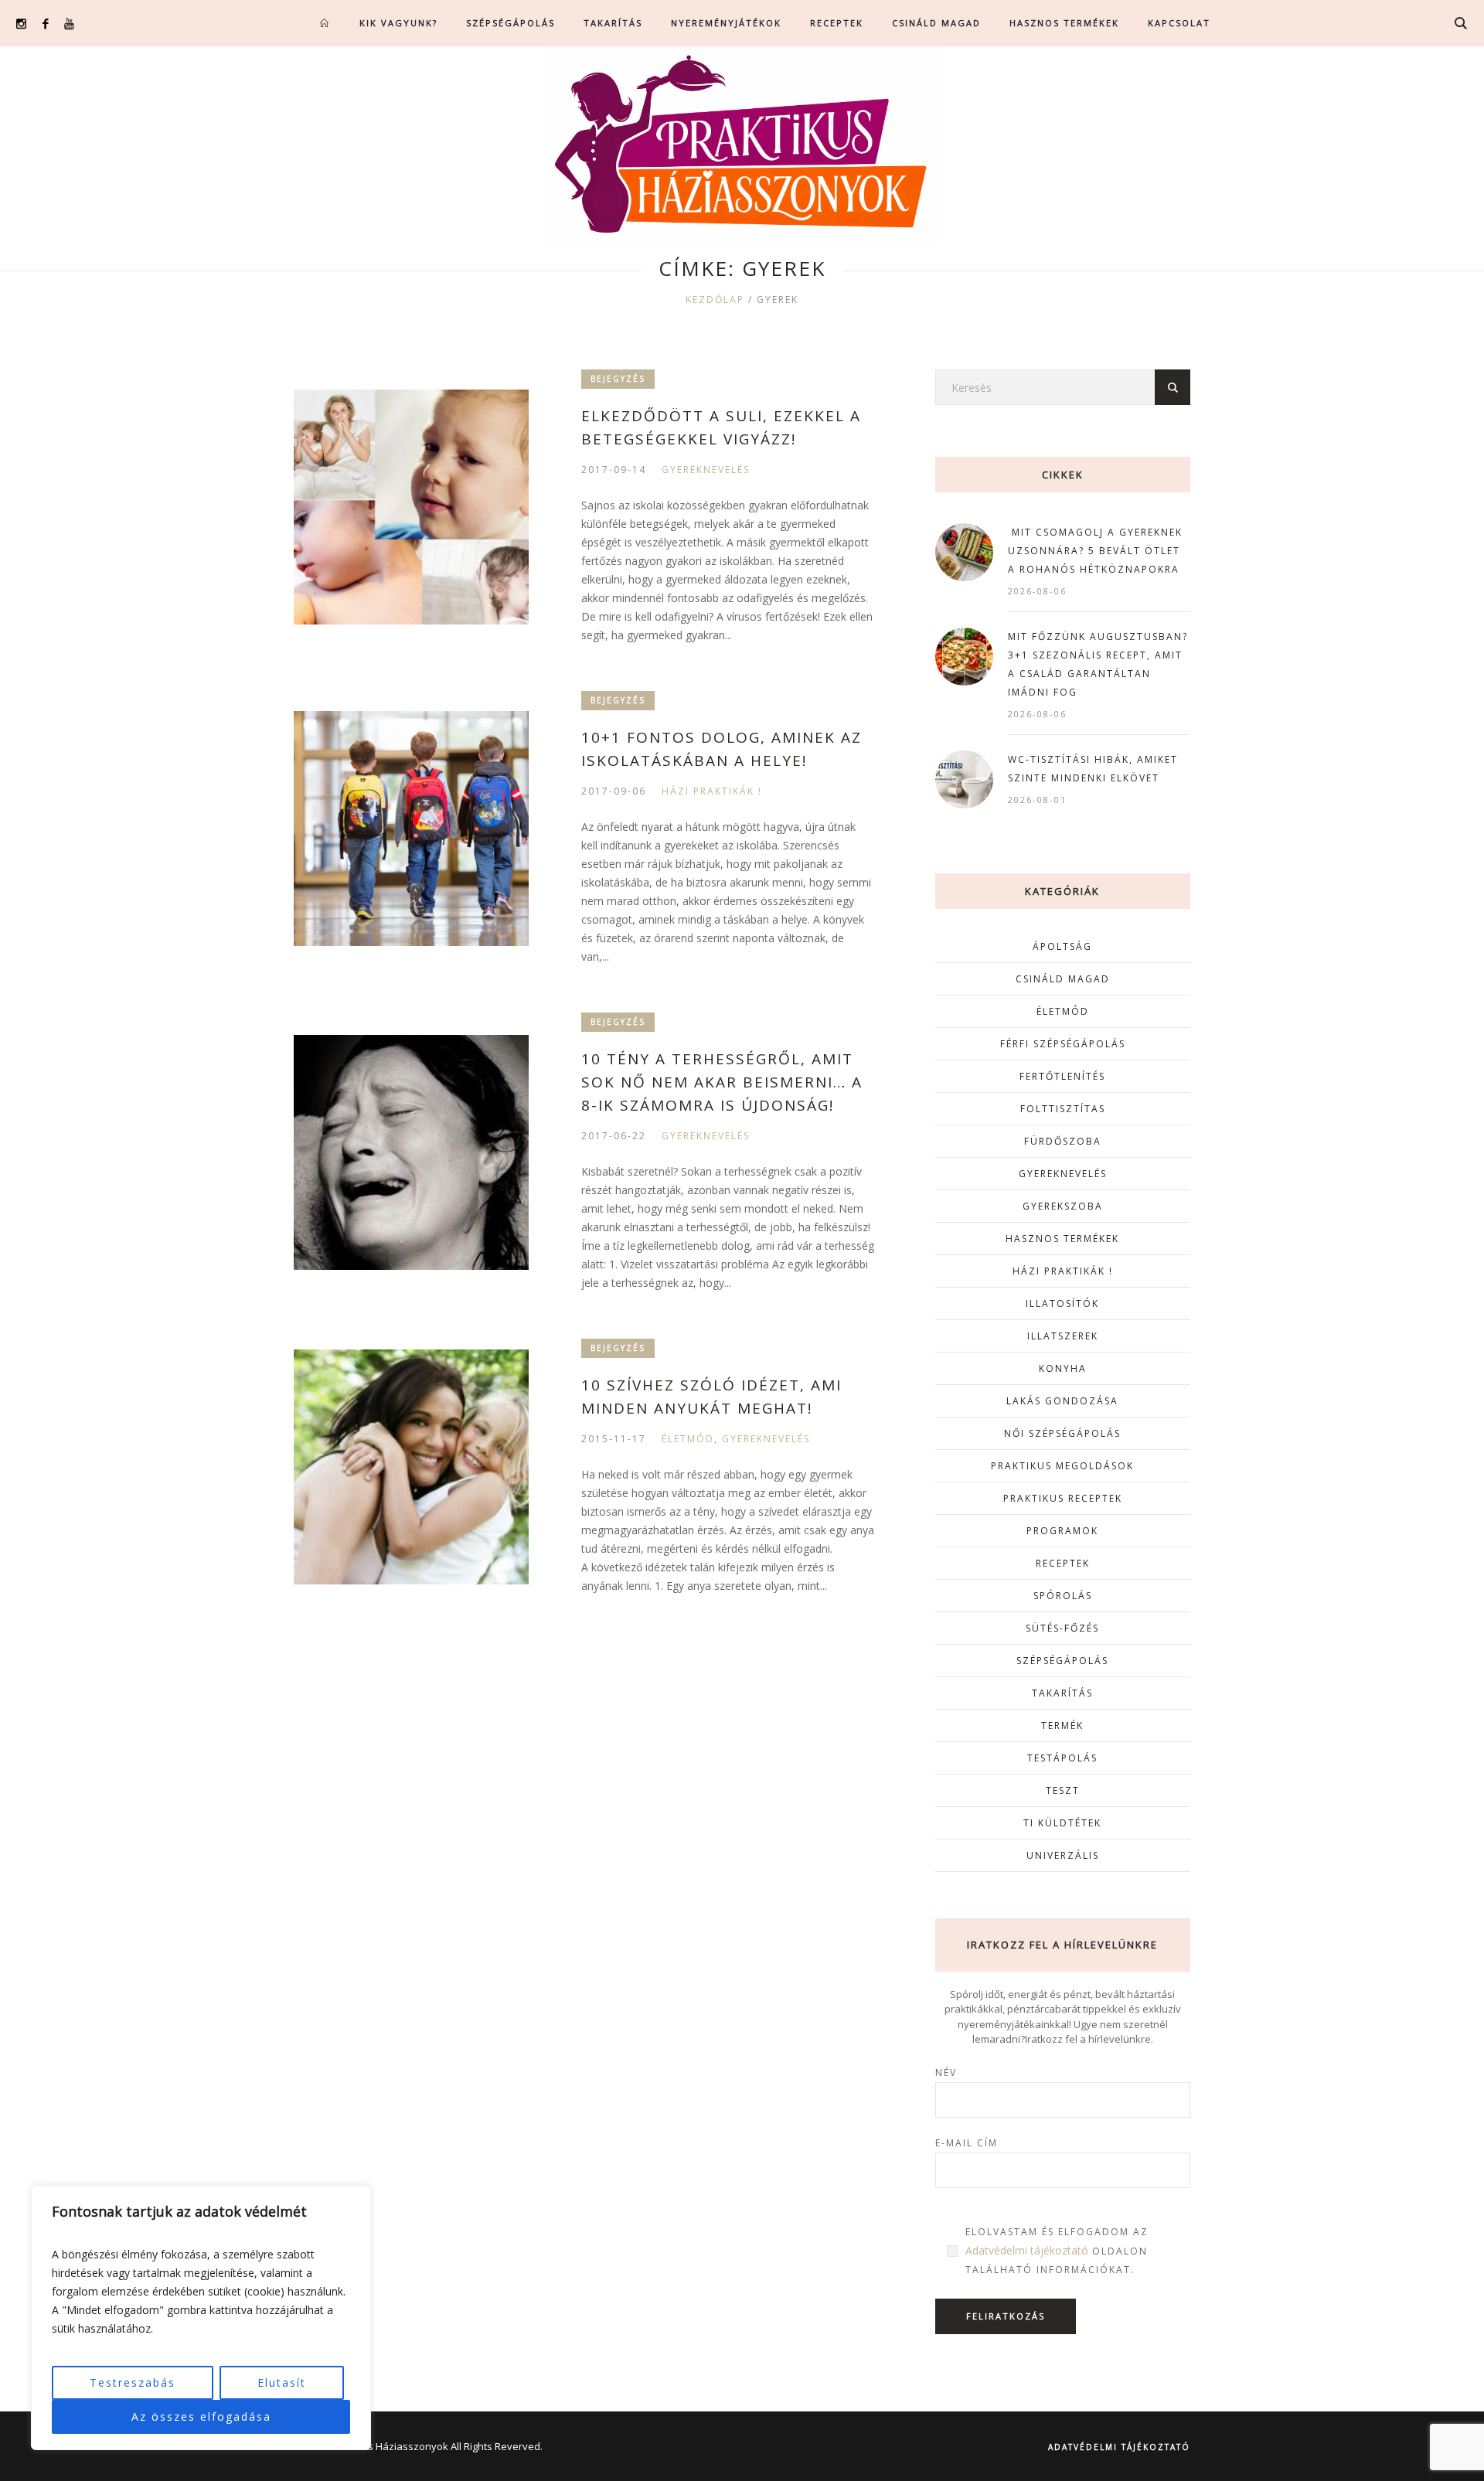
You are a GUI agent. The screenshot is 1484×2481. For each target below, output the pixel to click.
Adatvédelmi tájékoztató (1027, 2250)
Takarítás (1062, 1693)
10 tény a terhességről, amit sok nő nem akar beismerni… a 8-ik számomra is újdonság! (722, 1082)
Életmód (688, 1439)
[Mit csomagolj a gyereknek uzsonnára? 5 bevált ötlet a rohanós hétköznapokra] (964, 551)
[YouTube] (69, 24)
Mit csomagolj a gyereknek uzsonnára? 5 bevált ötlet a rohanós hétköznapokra (1095, 551)
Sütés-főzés (1062, 1628)
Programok (1062, 1531)
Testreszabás (133, 2382)
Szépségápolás (1062, 1661)
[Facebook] (45, 24)
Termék (1062, 1725)
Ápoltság (1062, 946)
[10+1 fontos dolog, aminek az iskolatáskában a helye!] (411, 829)
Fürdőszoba (1063, 1141)
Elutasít (282, 2382)
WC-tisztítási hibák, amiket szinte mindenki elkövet (1093, 769)
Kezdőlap (715, 299)
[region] (201, 2318)
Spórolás (1063, 1596)
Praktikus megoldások (1062, 1466)
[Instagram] (21, 24)
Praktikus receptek (1063, 1498)
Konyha (1063, 1368)
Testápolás (1062, 1758)
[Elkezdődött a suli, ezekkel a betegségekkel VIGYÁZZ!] (411, 507)
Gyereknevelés (706, 470)
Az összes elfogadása (201, 2416)
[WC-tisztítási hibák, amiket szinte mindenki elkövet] (964, 778)
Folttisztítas (1063, 1109)
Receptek (1063, 1563)
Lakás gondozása (1062, 1401)
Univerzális (1063, 1855)
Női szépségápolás (1062, 1433)
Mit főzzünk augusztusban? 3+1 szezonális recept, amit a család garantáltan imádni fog (1098, 664)
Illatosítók (1062, 1303)
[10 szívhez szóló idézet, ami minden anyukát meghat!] (411, 1467)
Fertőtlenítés (1062, 1076)
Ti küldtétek (1062, 1823)
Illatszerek (1063, 1336)
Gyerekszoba (1063, 1206)
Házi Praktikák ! (712, 791)
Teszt (1063, 1790)
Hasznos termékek (1062, 1239)
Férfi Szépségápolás (1063, 1044)
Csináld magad (1063, 979)
